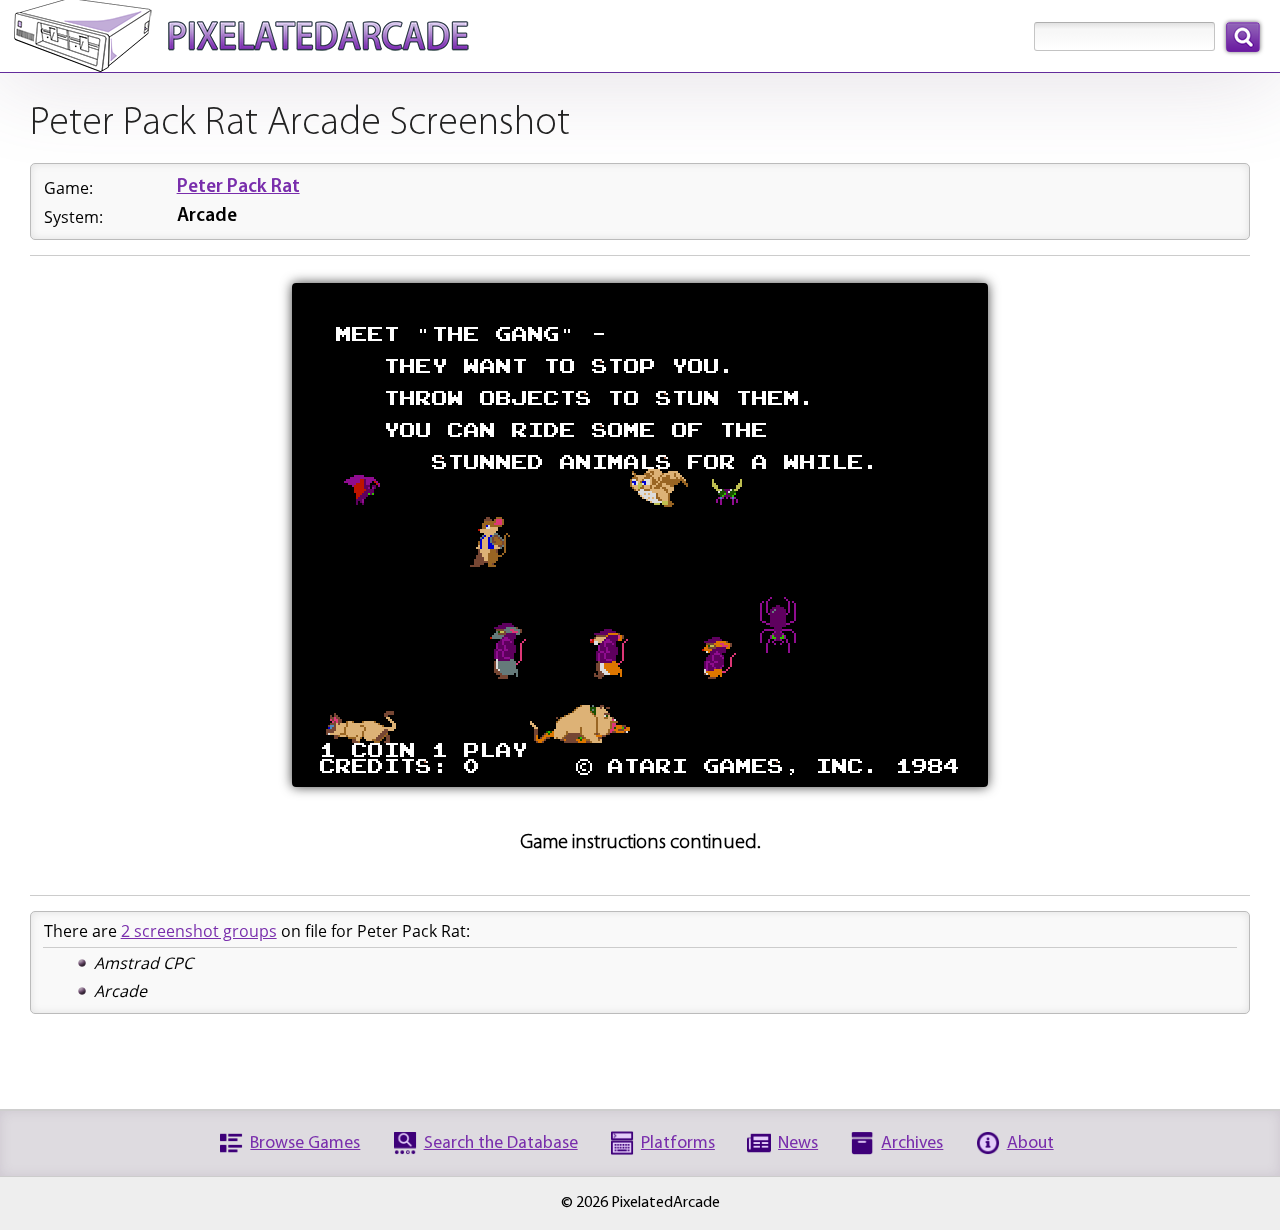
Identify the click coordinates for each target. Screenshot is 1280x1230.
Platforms (678, 1143)
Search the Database (501, 1143)
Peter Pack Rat (238, 187)
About (1030, 1143)
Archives (912, 1143)
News (798, 1143)
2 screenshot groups (199, 931)
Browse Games (305, 1143)
